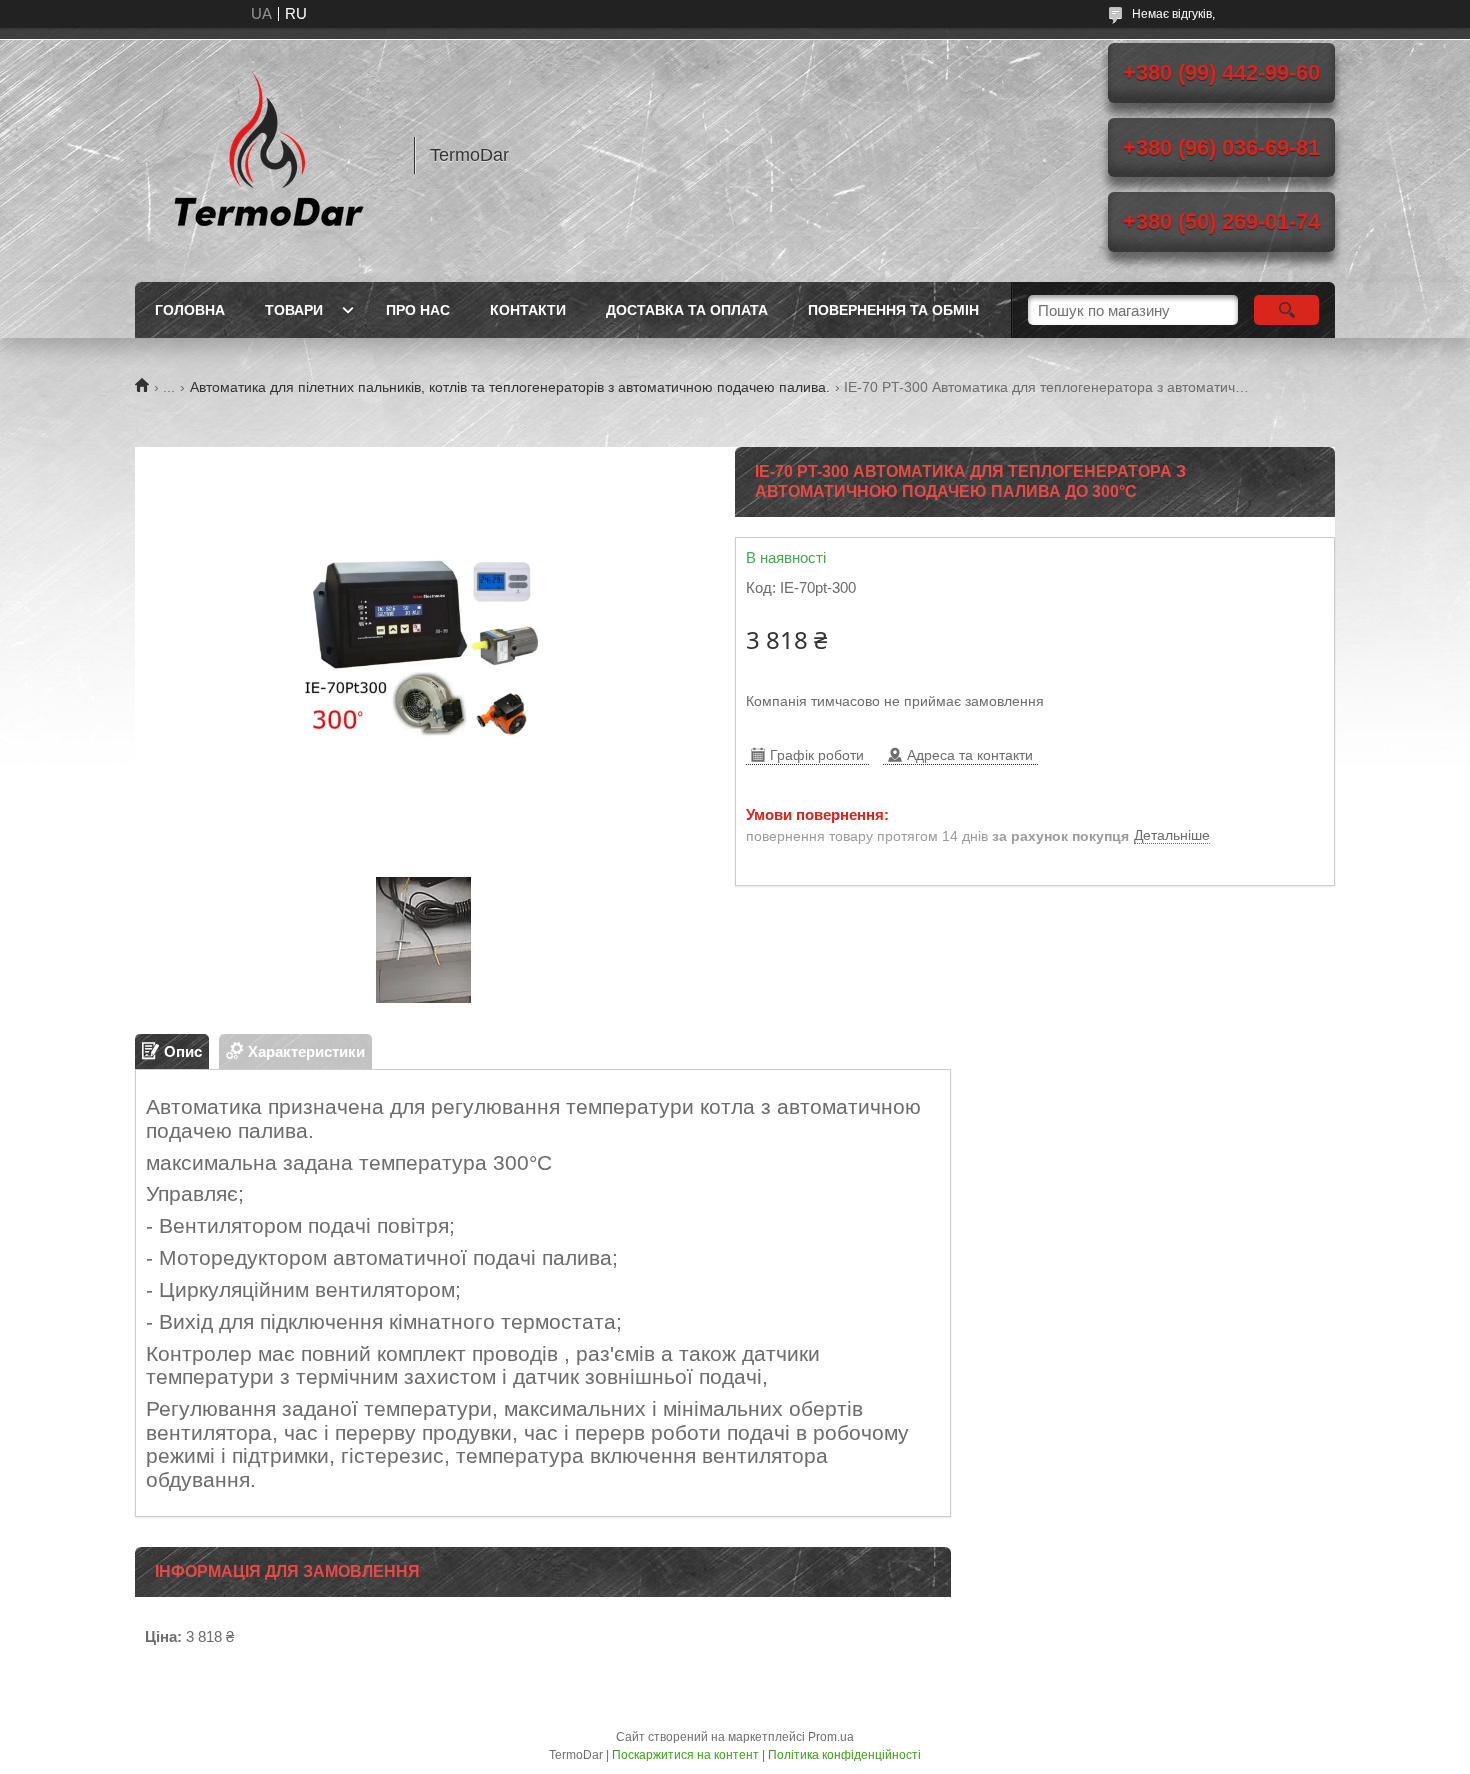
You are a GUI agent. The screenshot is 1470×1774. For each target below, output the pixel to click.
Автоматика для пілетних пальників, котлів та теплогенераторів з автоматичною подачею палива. (510, 387)
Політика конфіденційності (844, 1755)
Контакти (528, 310)
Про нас (418, 310)
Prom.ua (831, 1737)
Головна (190, 310)
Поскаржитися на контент (685, 1755)
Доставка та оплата (687, 310)
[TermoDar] (265, 155)
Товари (294, 310)
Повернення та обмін (893, 310)
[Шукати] (1286, 310)
